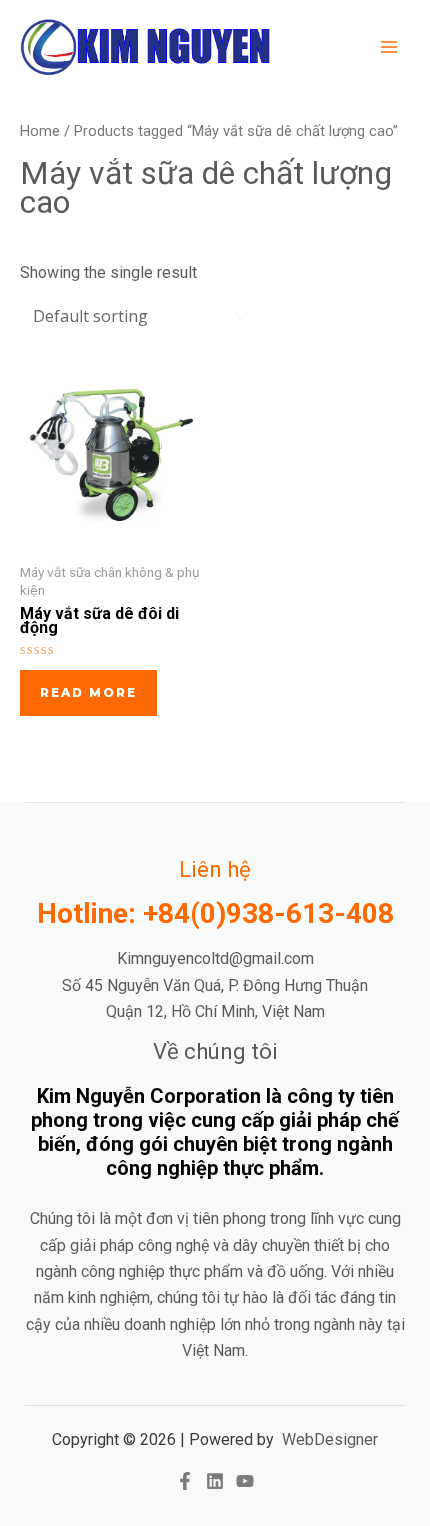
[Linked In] (215, 1481)
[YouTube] (245, 1481)
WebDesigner (330, 1439)
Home (40, 131)
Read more (88, 692)
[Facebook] (185, 1481)
